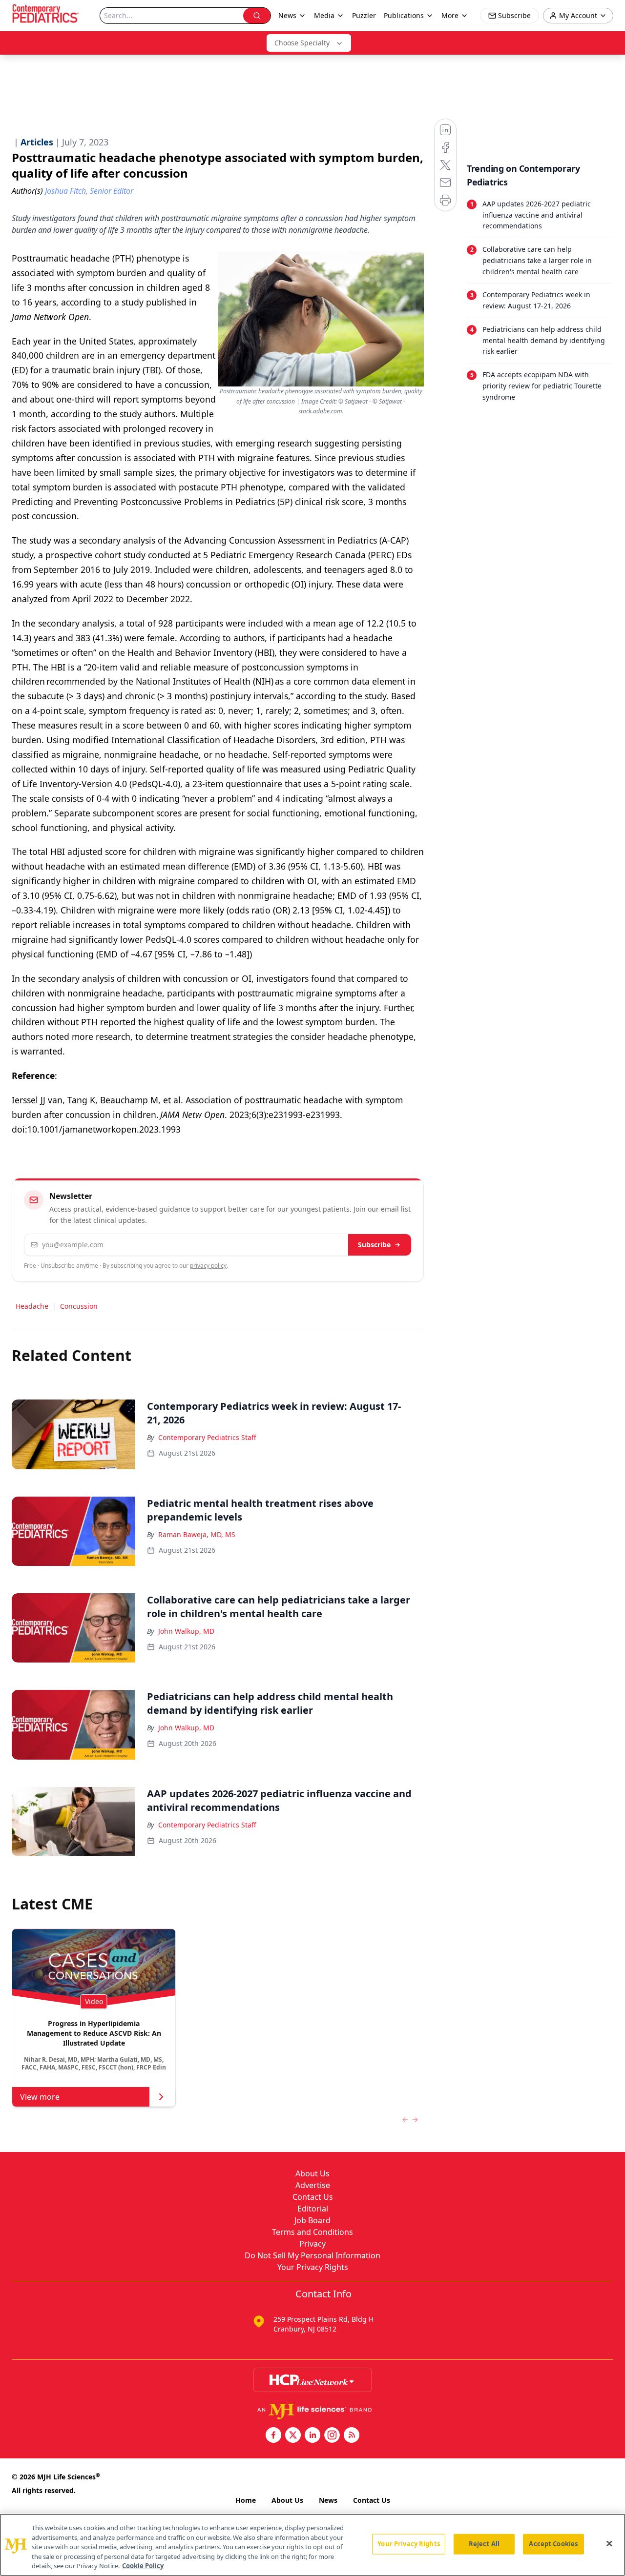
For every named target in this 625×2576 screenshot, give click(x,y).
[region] (312, 2545)
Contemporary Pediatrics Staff (207, 1437)
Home (246, 2500)
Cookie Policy (143, 2566)
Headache (32, 1306)
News (328, 2500)
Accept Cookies (553, 2544)
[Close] (609, 2544)
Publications (404, 15)
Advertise (313, 2185)
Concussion (79, 1306)
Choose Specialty (302, 43)
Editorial (313, 2209)
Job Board (312, 2220)
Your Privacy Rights (313, 2267)
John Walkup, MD (186, 1631)
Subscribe (374, 1245)
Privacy (312, 2244)
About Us (312, 2173)
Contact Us (313, 2197)
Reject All (484, 2544)
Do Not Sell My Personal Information (312, 2255)
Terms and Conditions (312, 2232)
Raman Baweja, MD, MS (197, 1534)
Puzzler (364, 15)
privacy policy (208, 1266)
